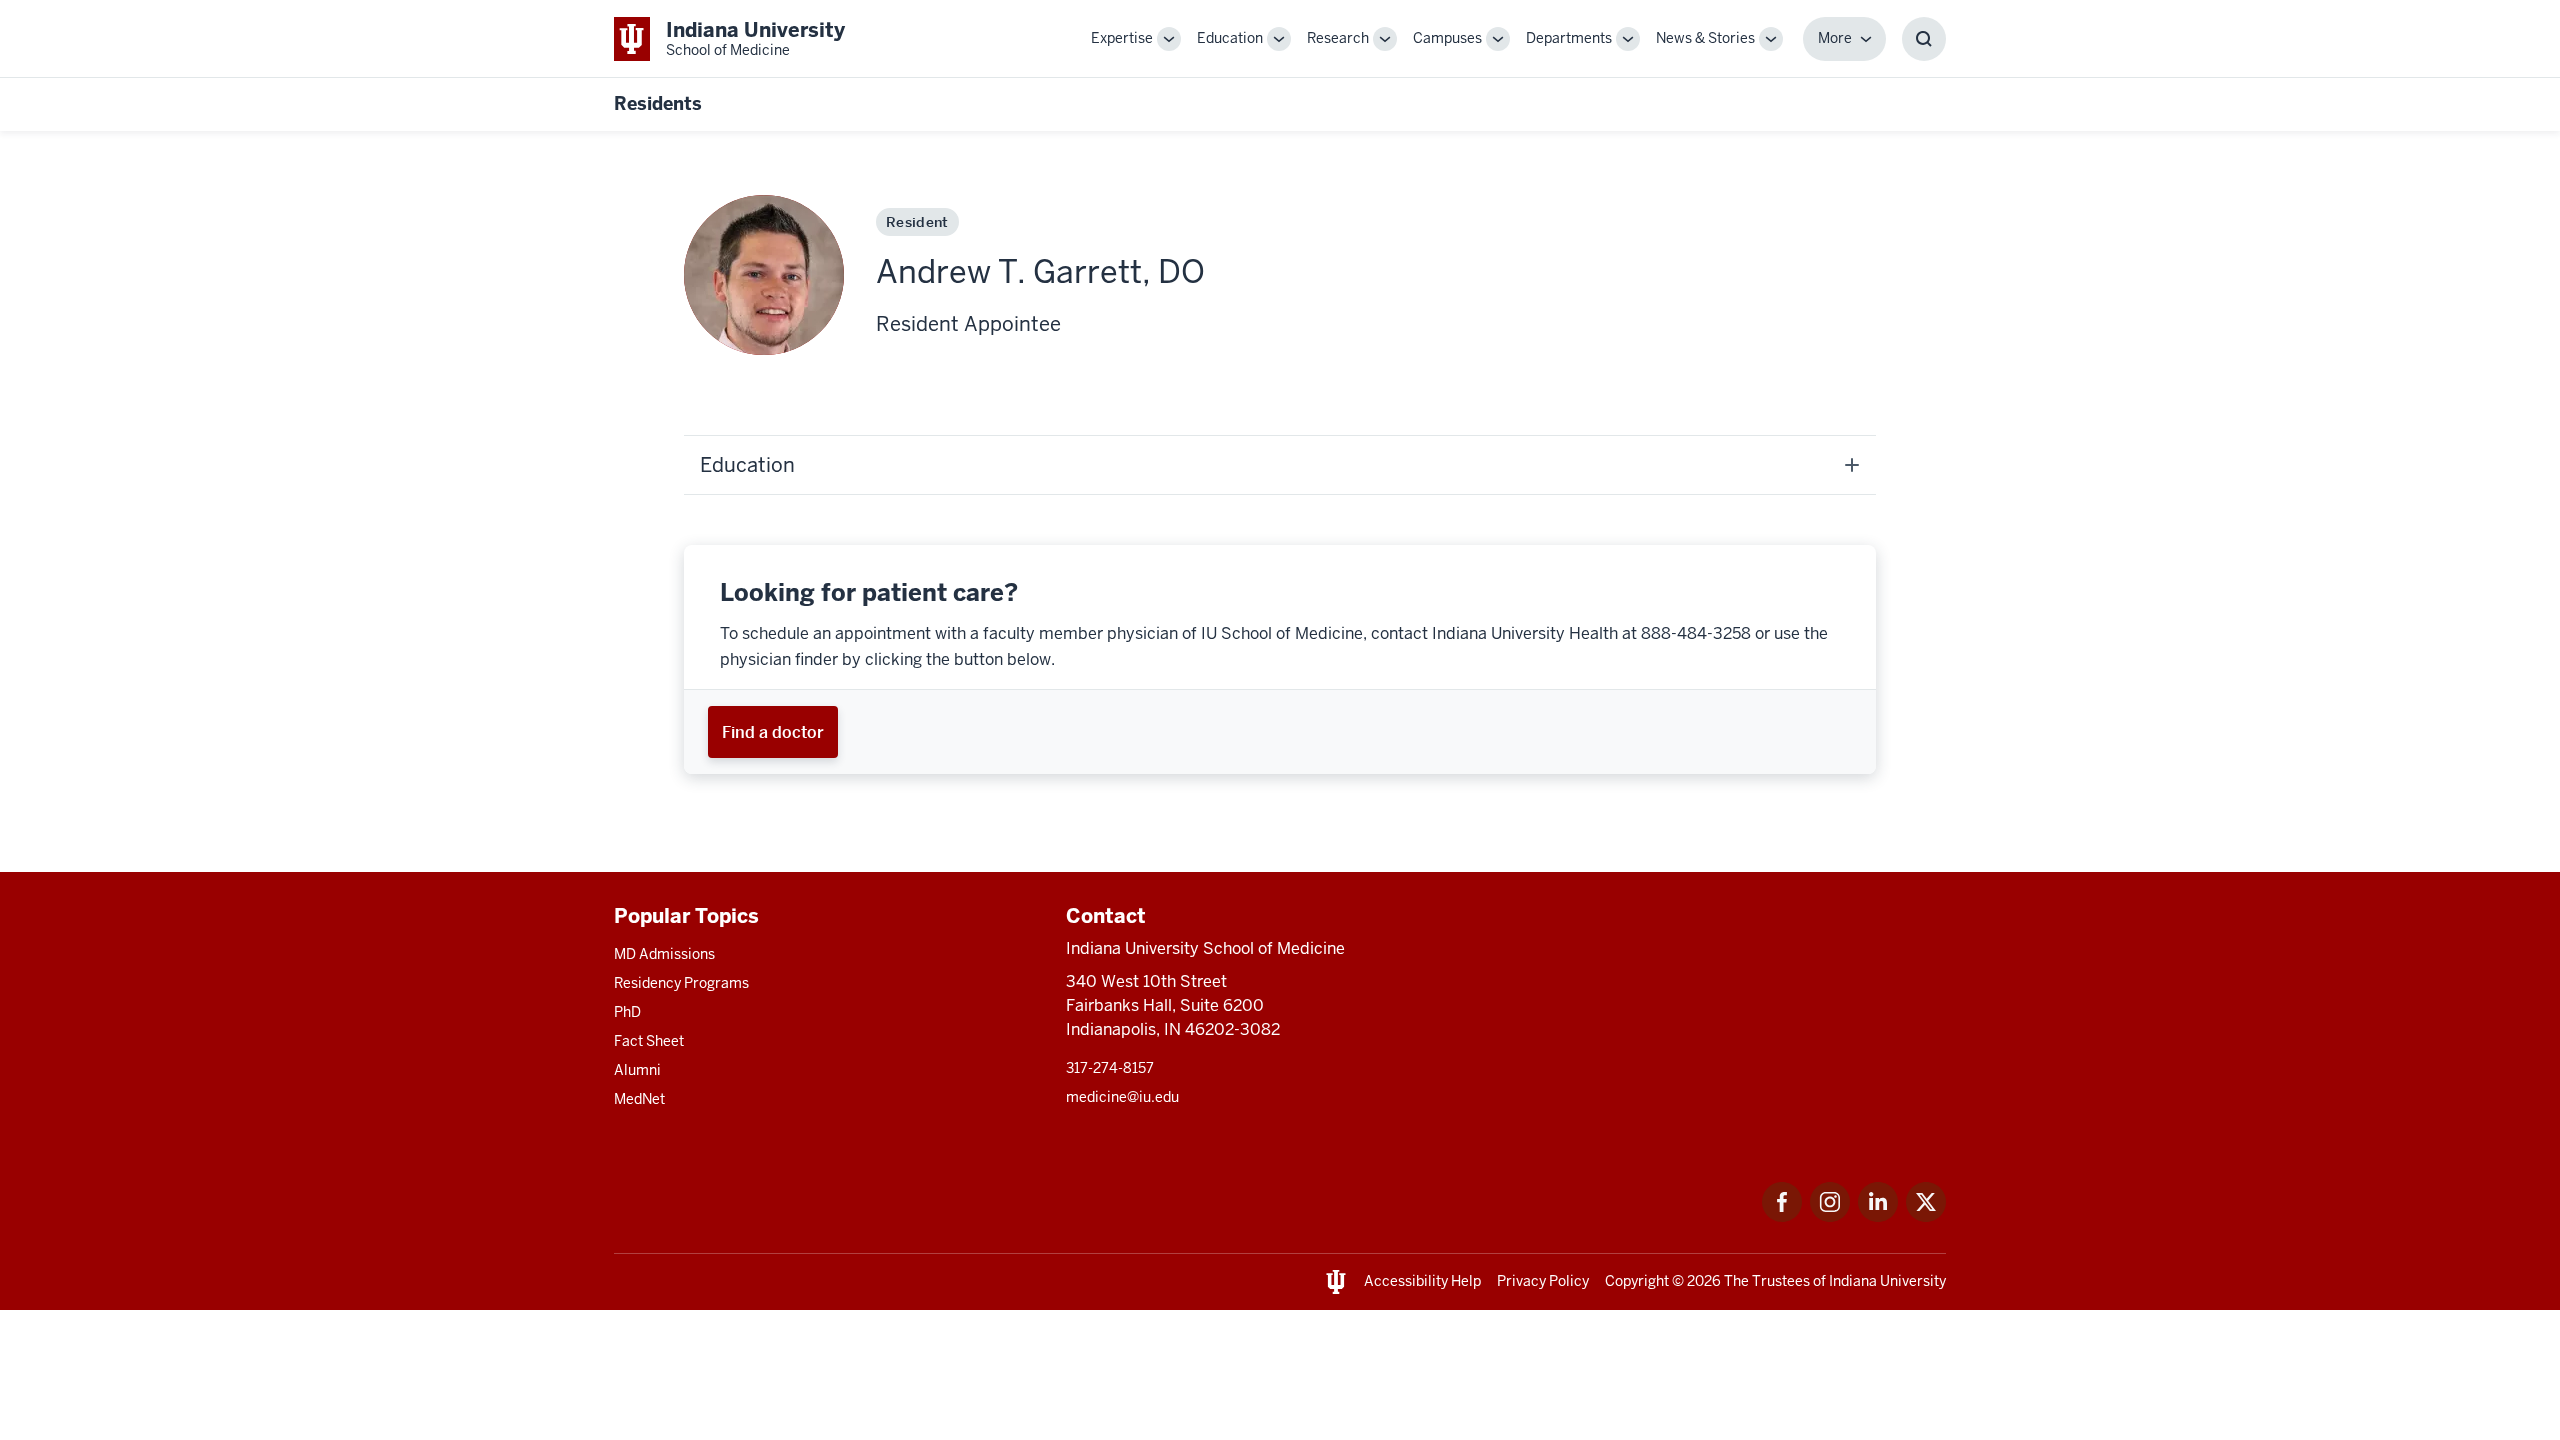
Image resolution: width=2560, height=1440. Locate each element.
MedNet (639, 1099)
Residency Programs (681, 983)
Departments (1569, 38)
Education (1230, 38)
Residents (658, 103)
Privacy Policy (1543, 1281)
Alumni (637, 1070)
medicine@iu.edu (1122, 1097)
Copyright (1637, 1281)
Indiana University (1887, 1281)
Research (1338, 38)
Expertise (1122, 38)
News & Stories (1705, 38)
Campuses (1447, 38)
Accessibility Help (1422, 1281)
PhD (627, 1012)
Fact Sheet (649, 1041)
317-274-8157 (1110, 1068)
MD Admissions (664, 954)
